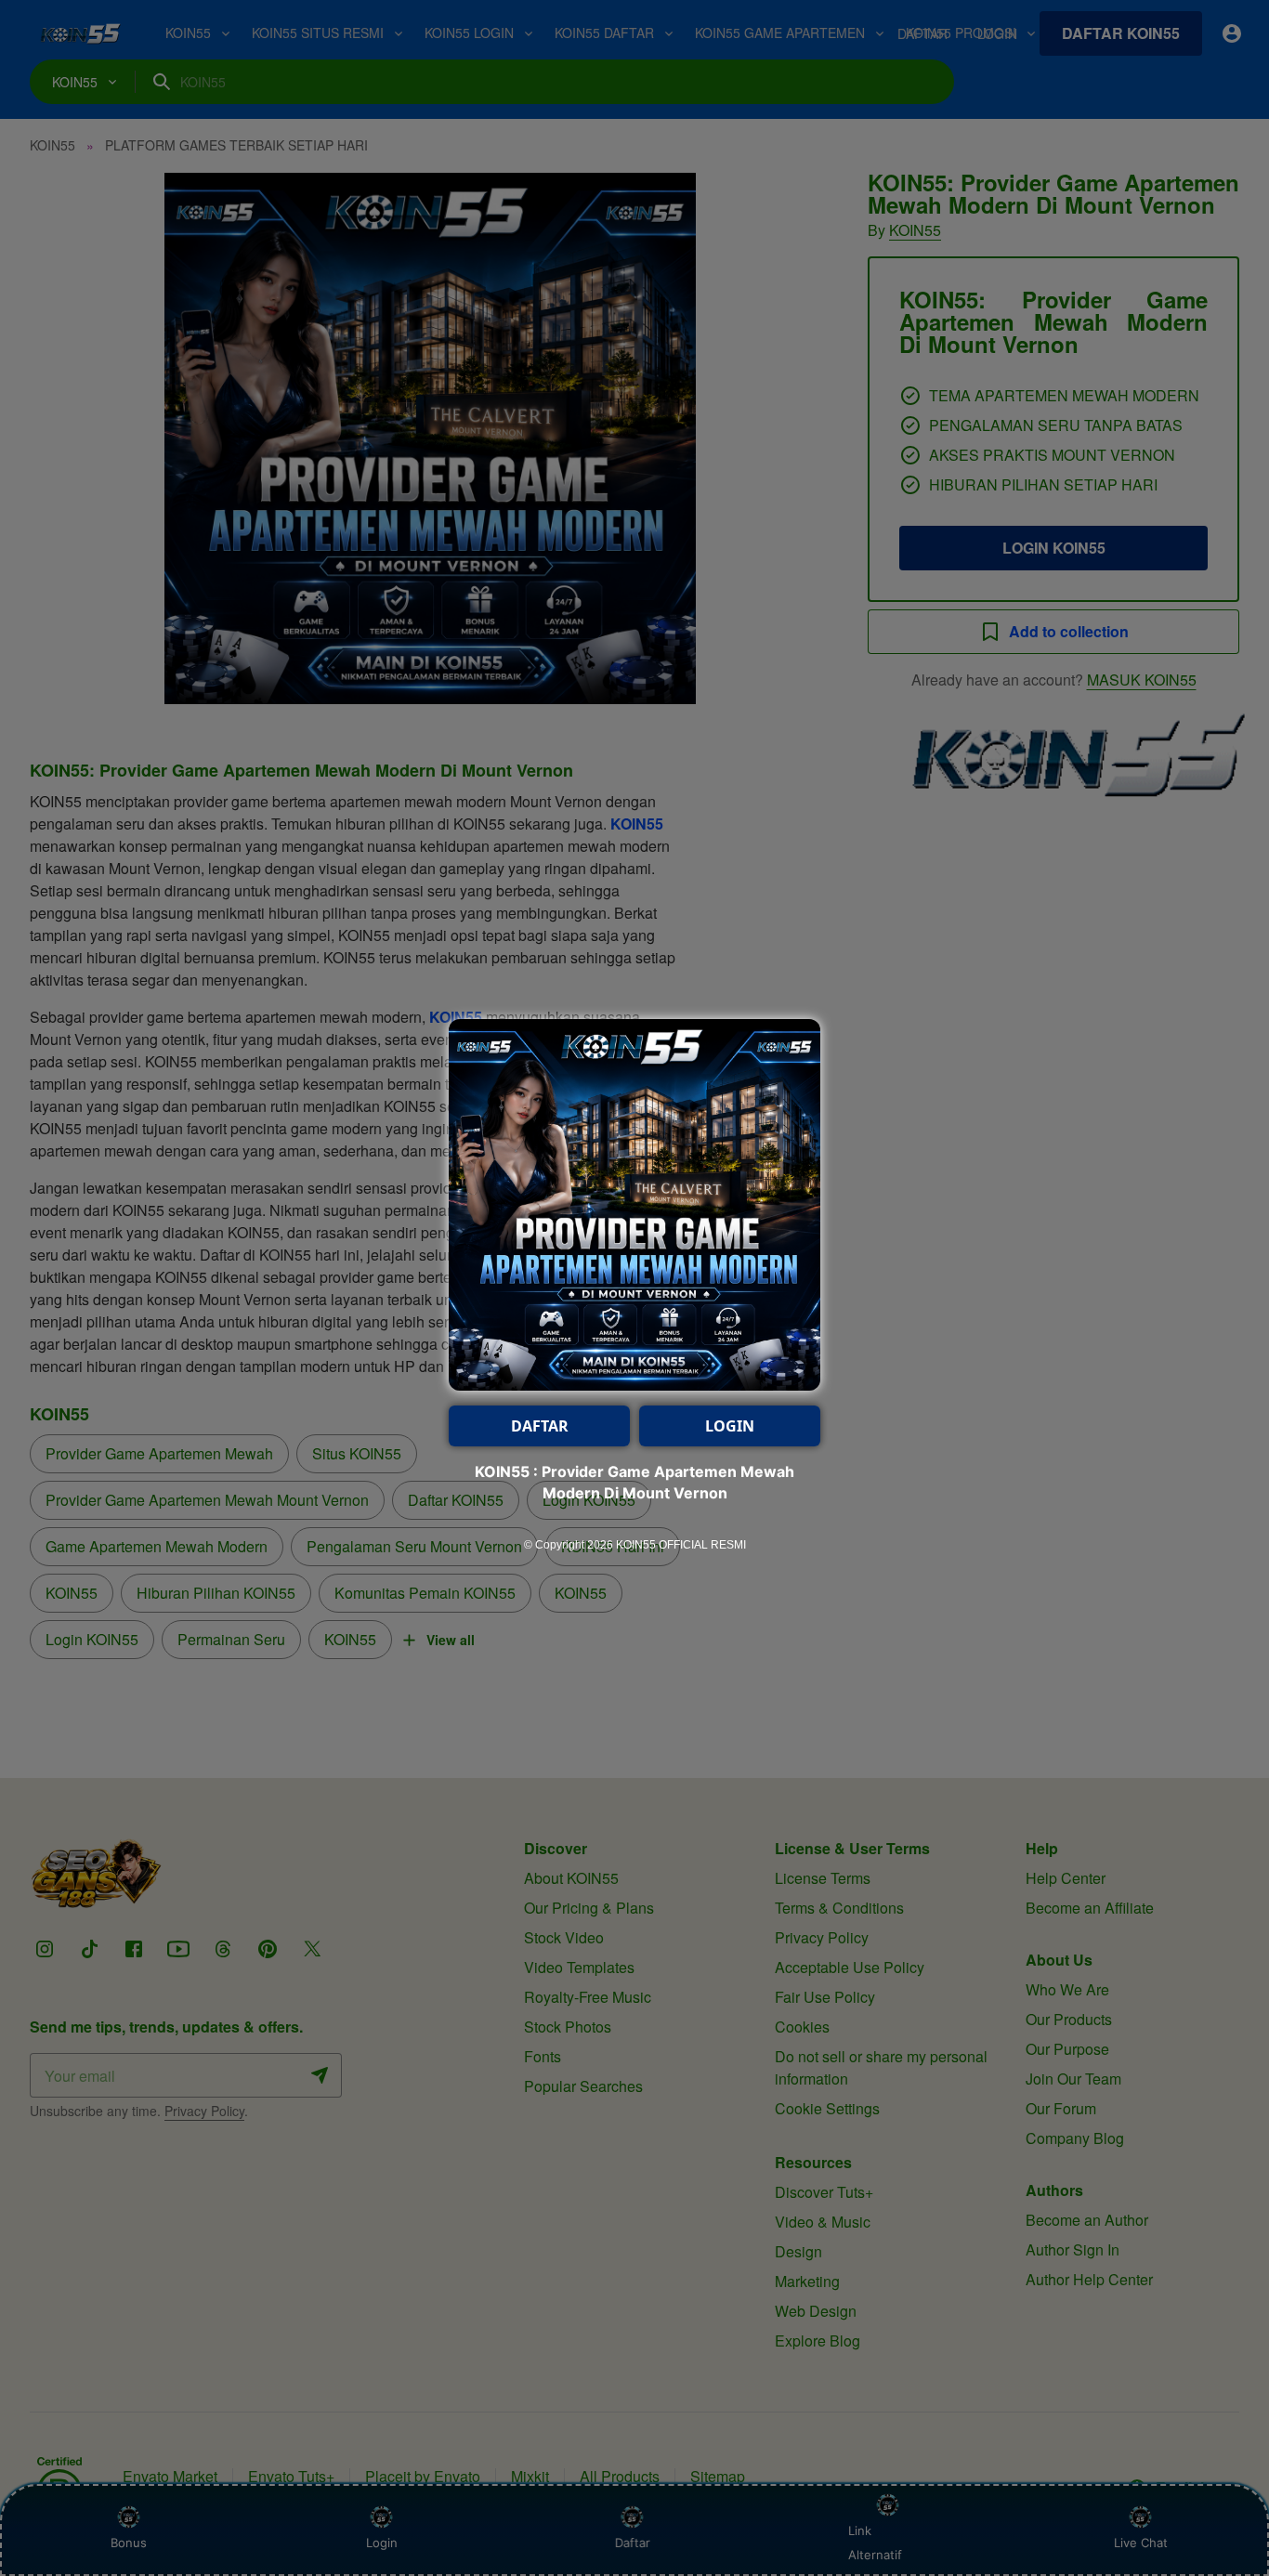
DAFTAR (540, 1426)
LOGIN (730, 1426)
